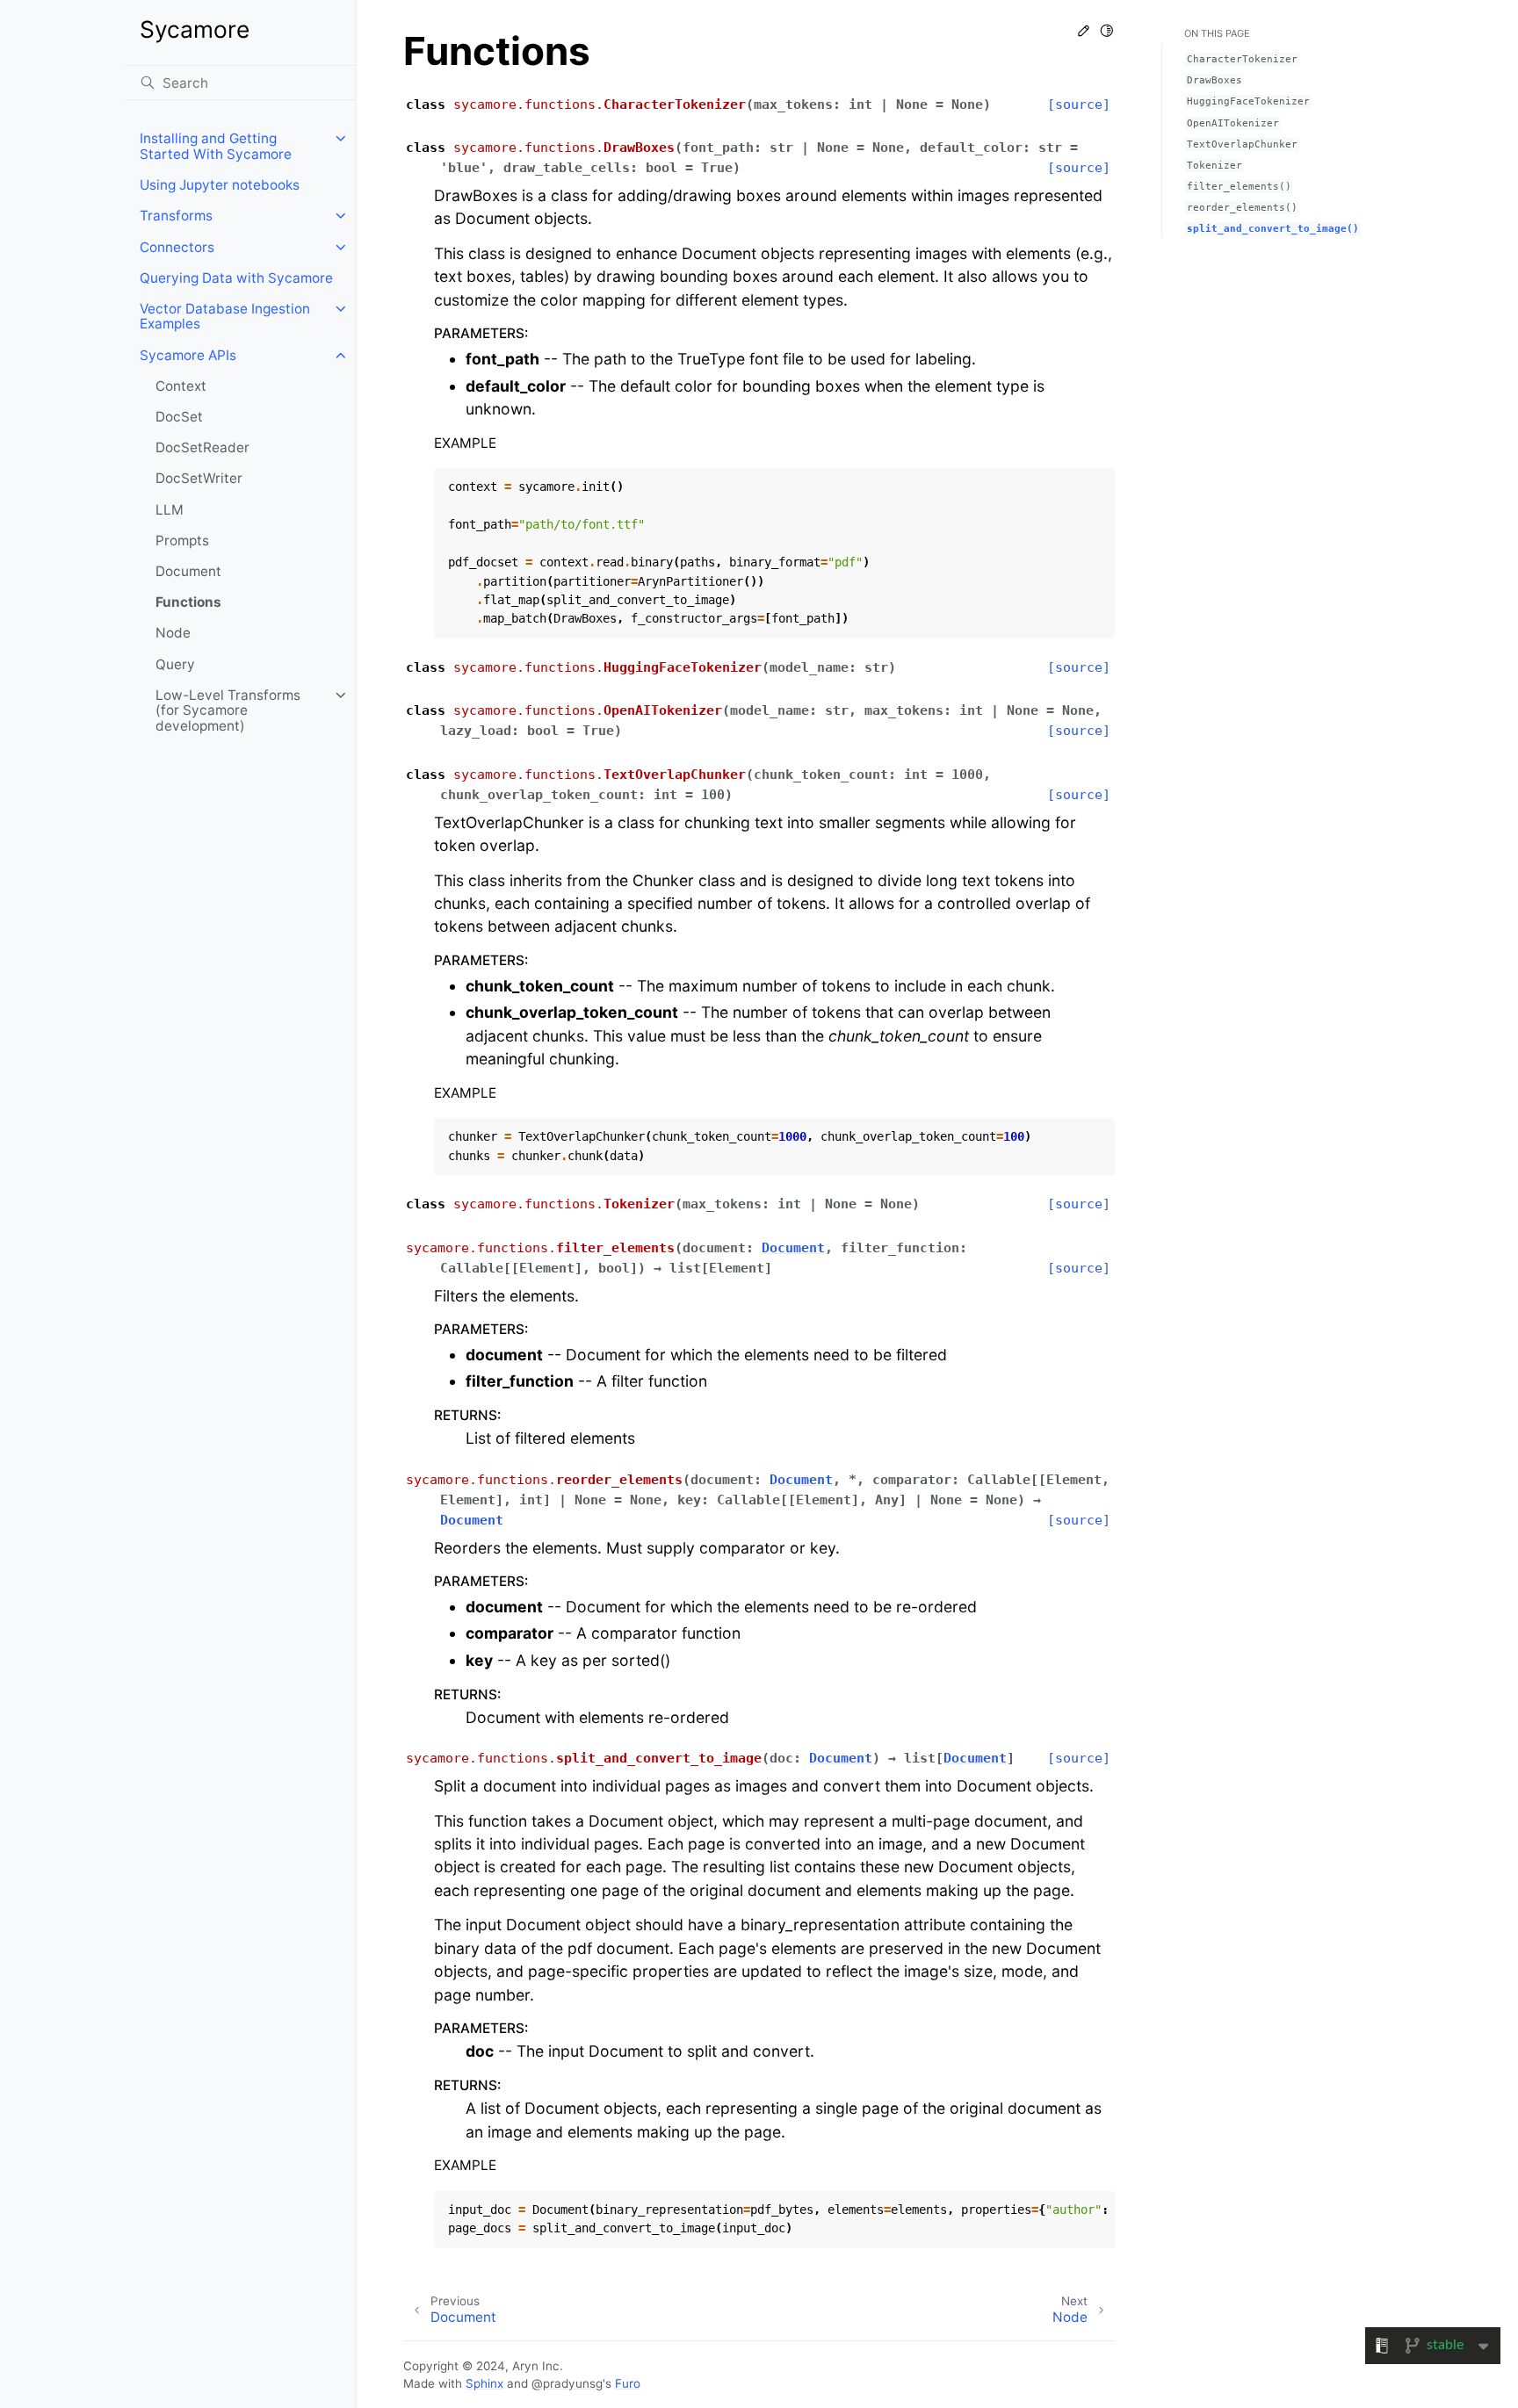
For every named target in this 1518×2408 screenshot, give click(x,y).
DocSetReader (202, 447)
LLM (170, 510)
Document (188, 571)
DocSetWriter (199, 478)
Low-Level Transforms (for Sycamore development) (228, 710)
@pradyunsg (567, 2383)
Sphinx (484, 2383)
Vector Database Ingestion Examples (225, 317)
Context (181, 386)
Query (175, 664)
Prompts (182, 541)
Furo (628, 2383)
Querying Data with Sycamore (236, 278)
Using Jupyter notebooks (220, 185)
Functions (188, 602)
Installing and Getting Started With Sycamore (216, 146)
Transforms (176, 216)
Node (173, 633)
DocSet (179, 417)
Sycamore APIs (188, 355)
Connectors (177, 247)
